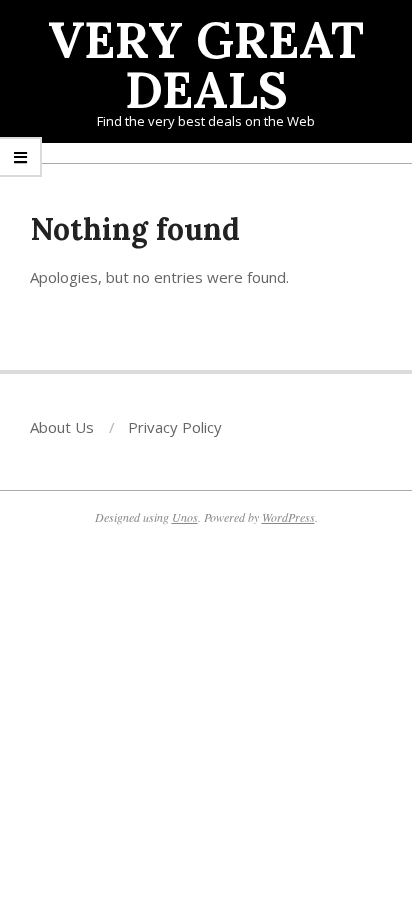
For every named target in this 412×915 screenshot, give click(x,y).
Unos (185, 517)
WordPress (288, 517)
